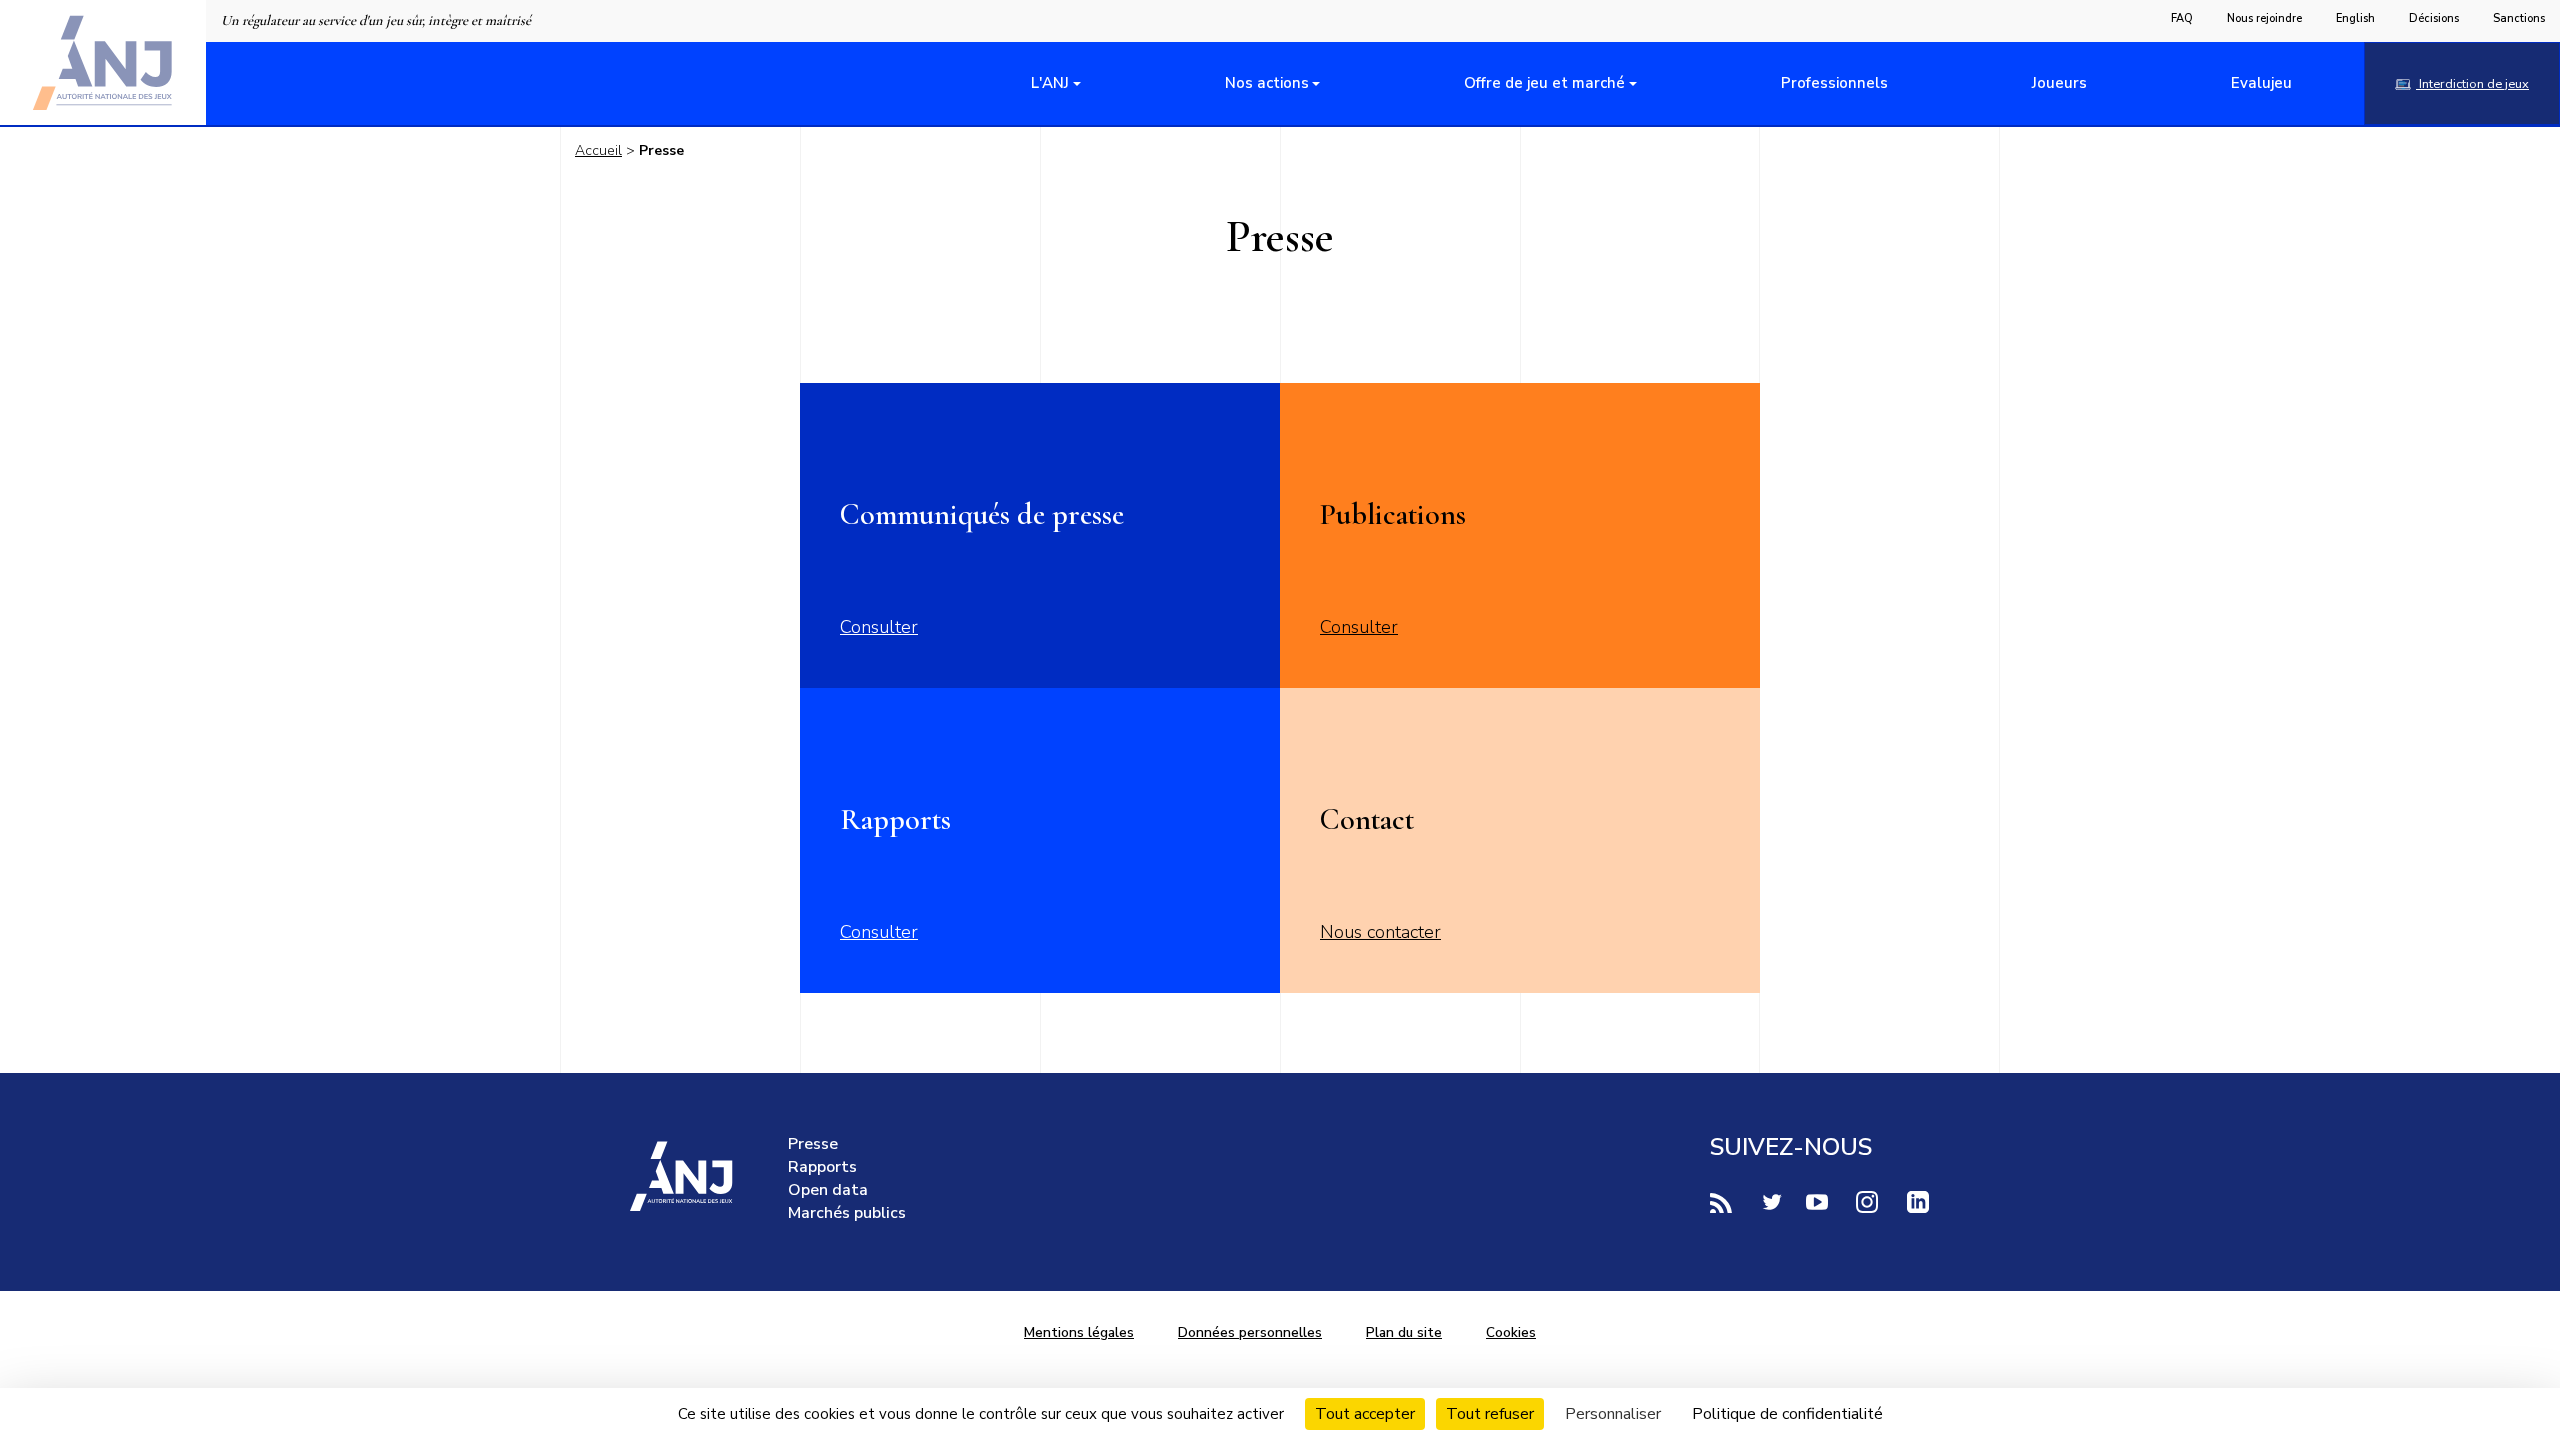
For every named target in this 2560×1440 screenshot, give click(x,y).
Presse (813, 1144)
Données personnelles (1250, 1332)
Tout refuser (1490, 1414)
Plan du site (1404, 1332)
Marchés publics (847, 1213)
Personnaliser (1613, 1414)
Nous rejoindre (2264, 18)
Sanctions (2519, 18)
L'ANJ (1050, 83)
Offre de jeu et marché (1544, 83)
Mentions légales (1079, 1332)
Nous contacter (1380, 932)
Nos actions (1267, 83)
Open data (828, 1190)
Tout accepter (1365, 1414)
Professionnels (1834, 83)
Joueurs (2059, 83)
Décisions (2434, 18)
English (2355, 18)
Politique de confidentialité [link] (1787, 1414)
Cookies (1511, 1332)
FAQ (2182, 18)
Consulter (879, 627)
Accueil (598, 150)
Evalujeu (2261, 83)
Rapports (822, 1167)
